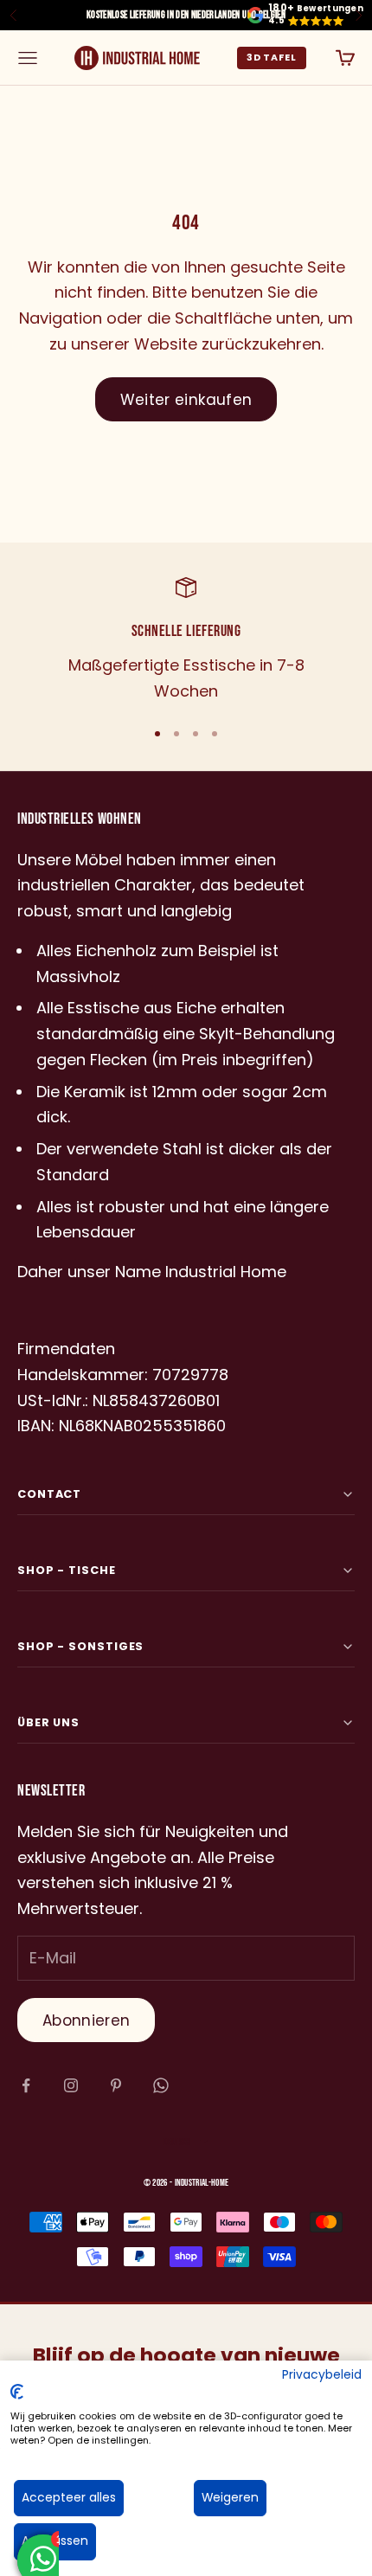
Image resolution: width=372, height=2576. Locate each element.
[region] (186, 640)
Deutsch (177, 2142)
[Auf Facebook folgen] (26, 2085)
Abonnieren (86, 2020)
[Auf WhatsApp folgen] (161, 2085)
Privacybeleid (322, 2375)
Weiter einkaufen (186, 400)
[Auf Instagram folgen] (71, 2085)
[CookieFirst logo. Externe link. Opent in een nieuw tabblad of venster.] (17, 2392)
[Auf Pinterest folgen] (116, 2085)
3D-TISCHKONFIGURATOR (272, 58)
